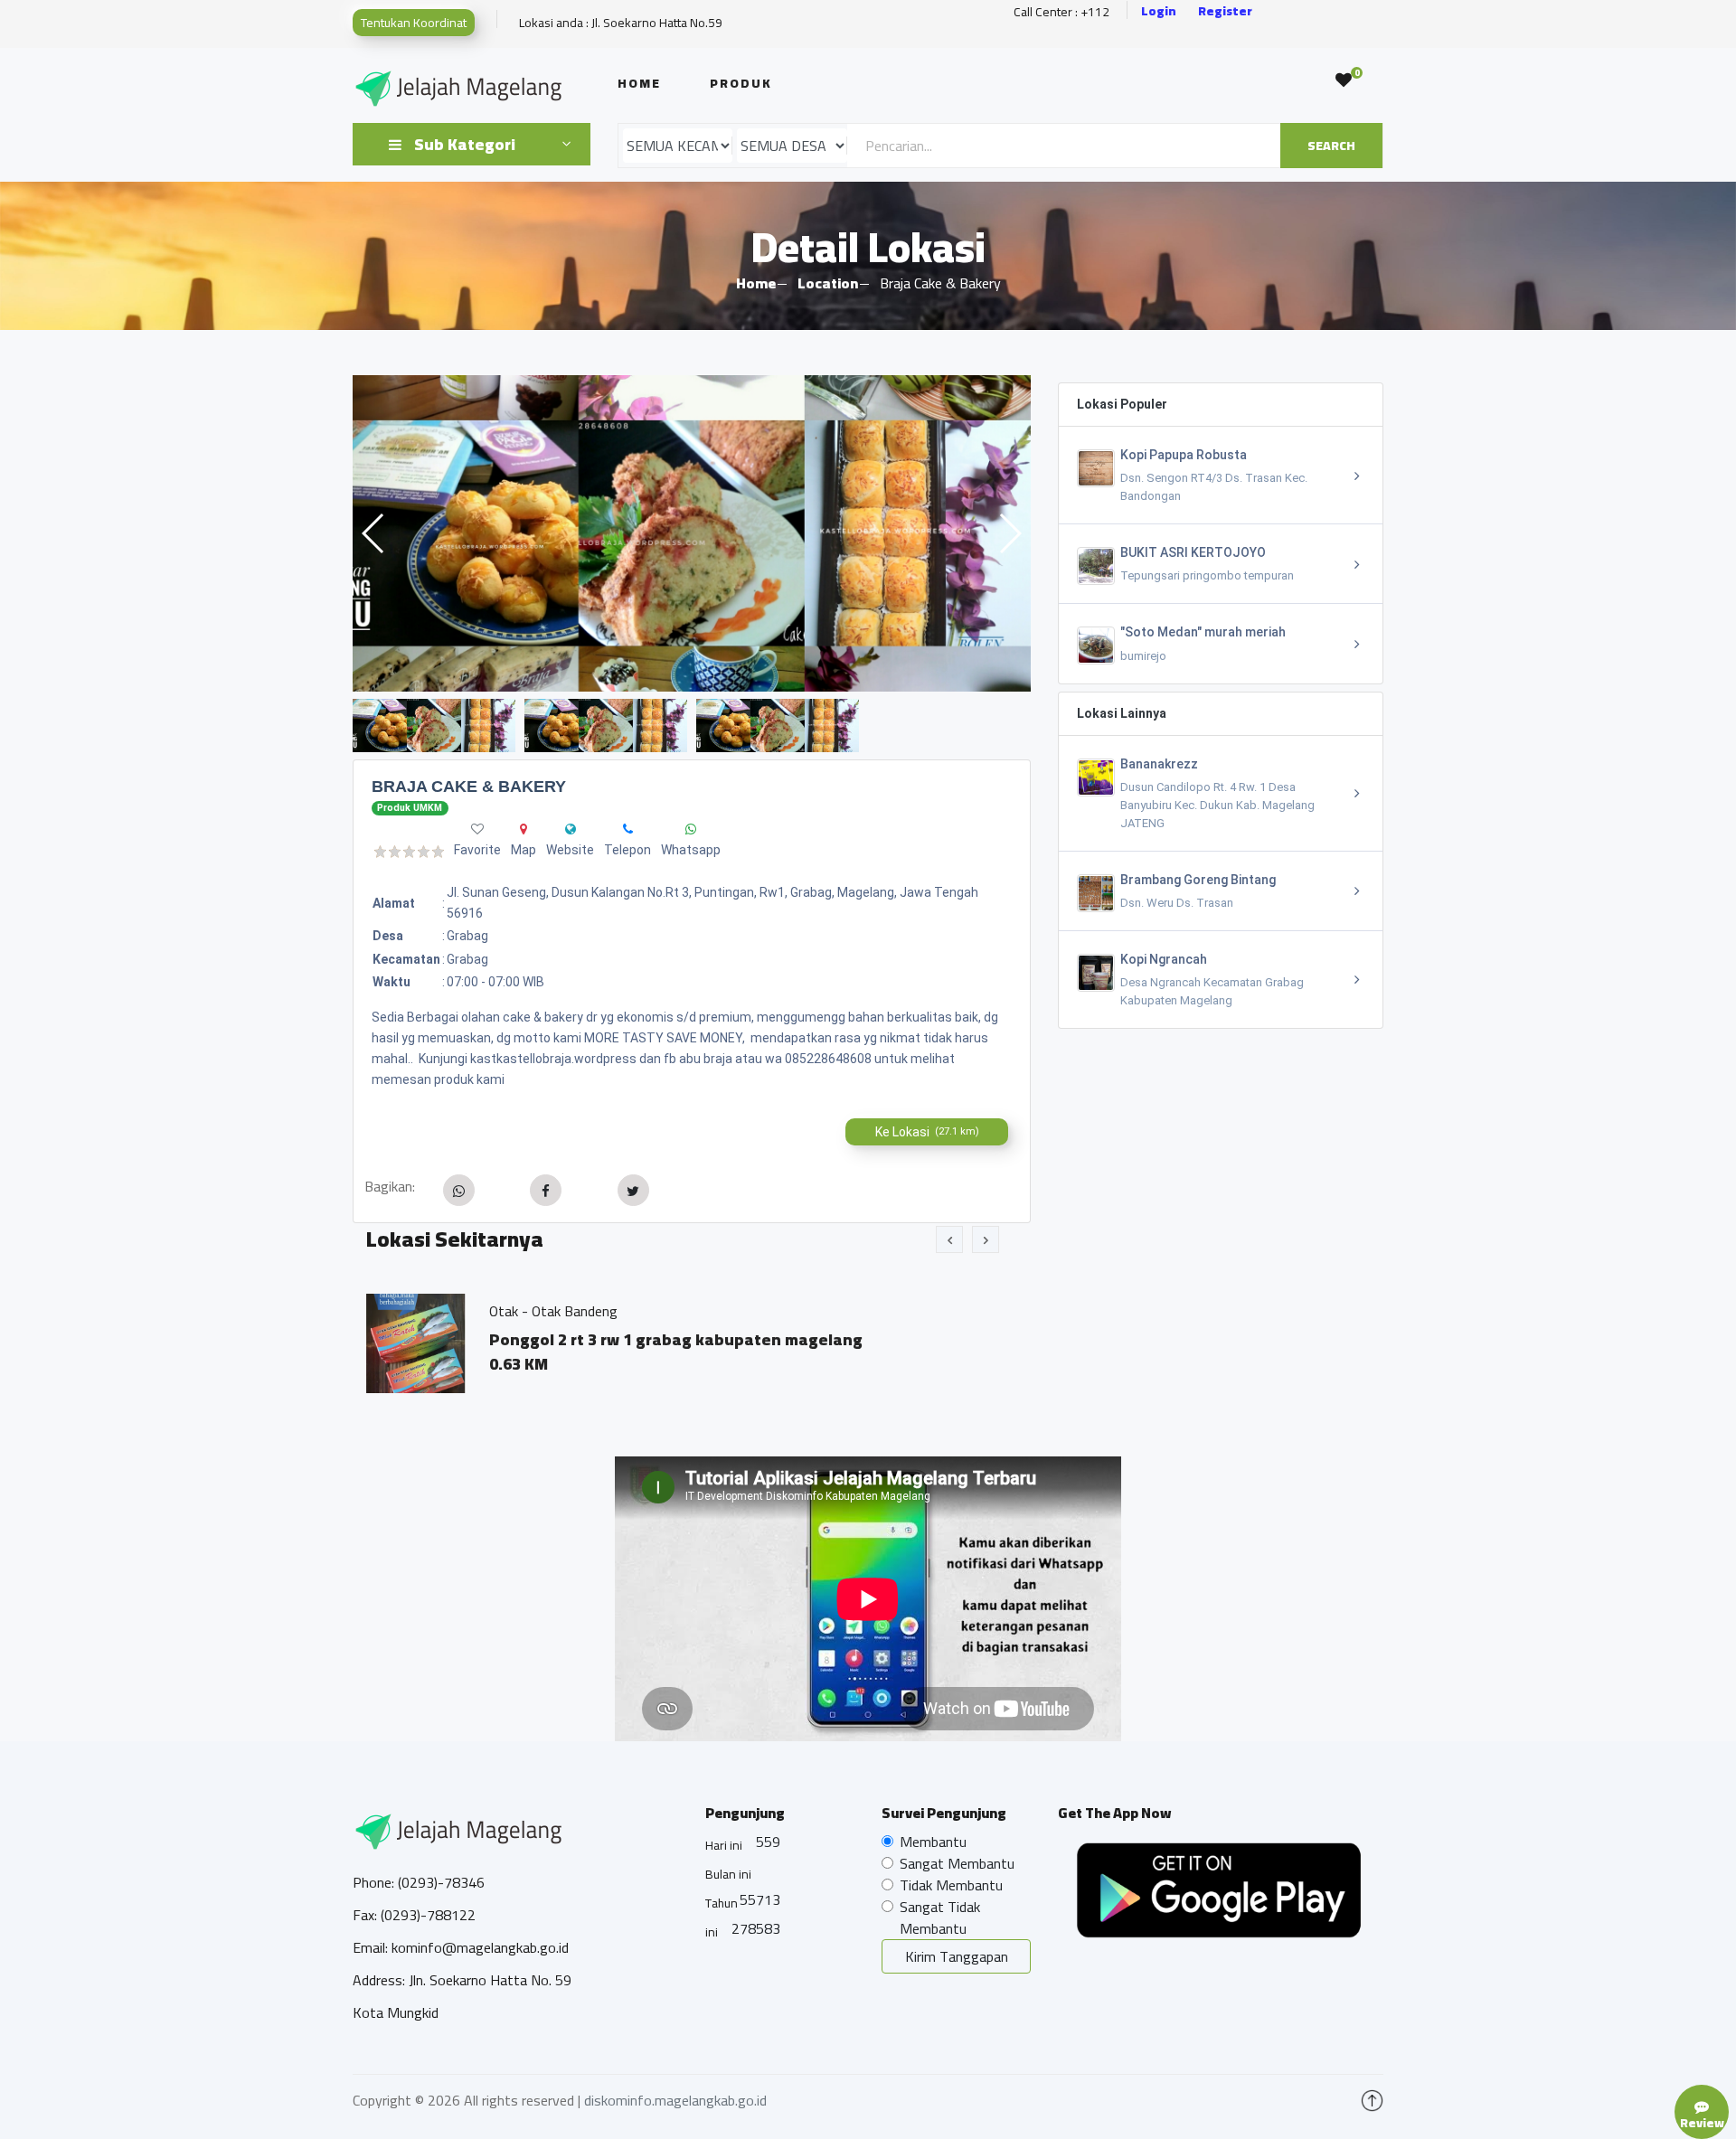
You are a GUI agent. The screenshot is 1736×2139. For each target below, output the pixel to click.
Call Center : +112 (1061, 12)
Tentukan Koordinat (414, 23)
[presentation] (949, 1239)
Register (1225, 11)
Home (639, 83)
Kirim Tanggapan (957, 1956)
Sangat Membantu (957, 1863)
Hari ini (724, 1845)
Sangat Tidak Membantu (940, 1918)
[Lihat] (692, 533)
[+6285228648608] (628, 829)
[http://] (571, 829)
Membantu (933, 1842)
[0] (1344, 80)
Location (828, 283)
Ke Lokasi (927, 1132)
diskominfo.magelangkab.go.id (675, 2100)
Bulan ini (728, 1874)
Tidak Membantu (951, 1885)
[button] (1010, 533)
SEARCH (1331, 146)
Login (1159, 11)
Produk (741, 83)
